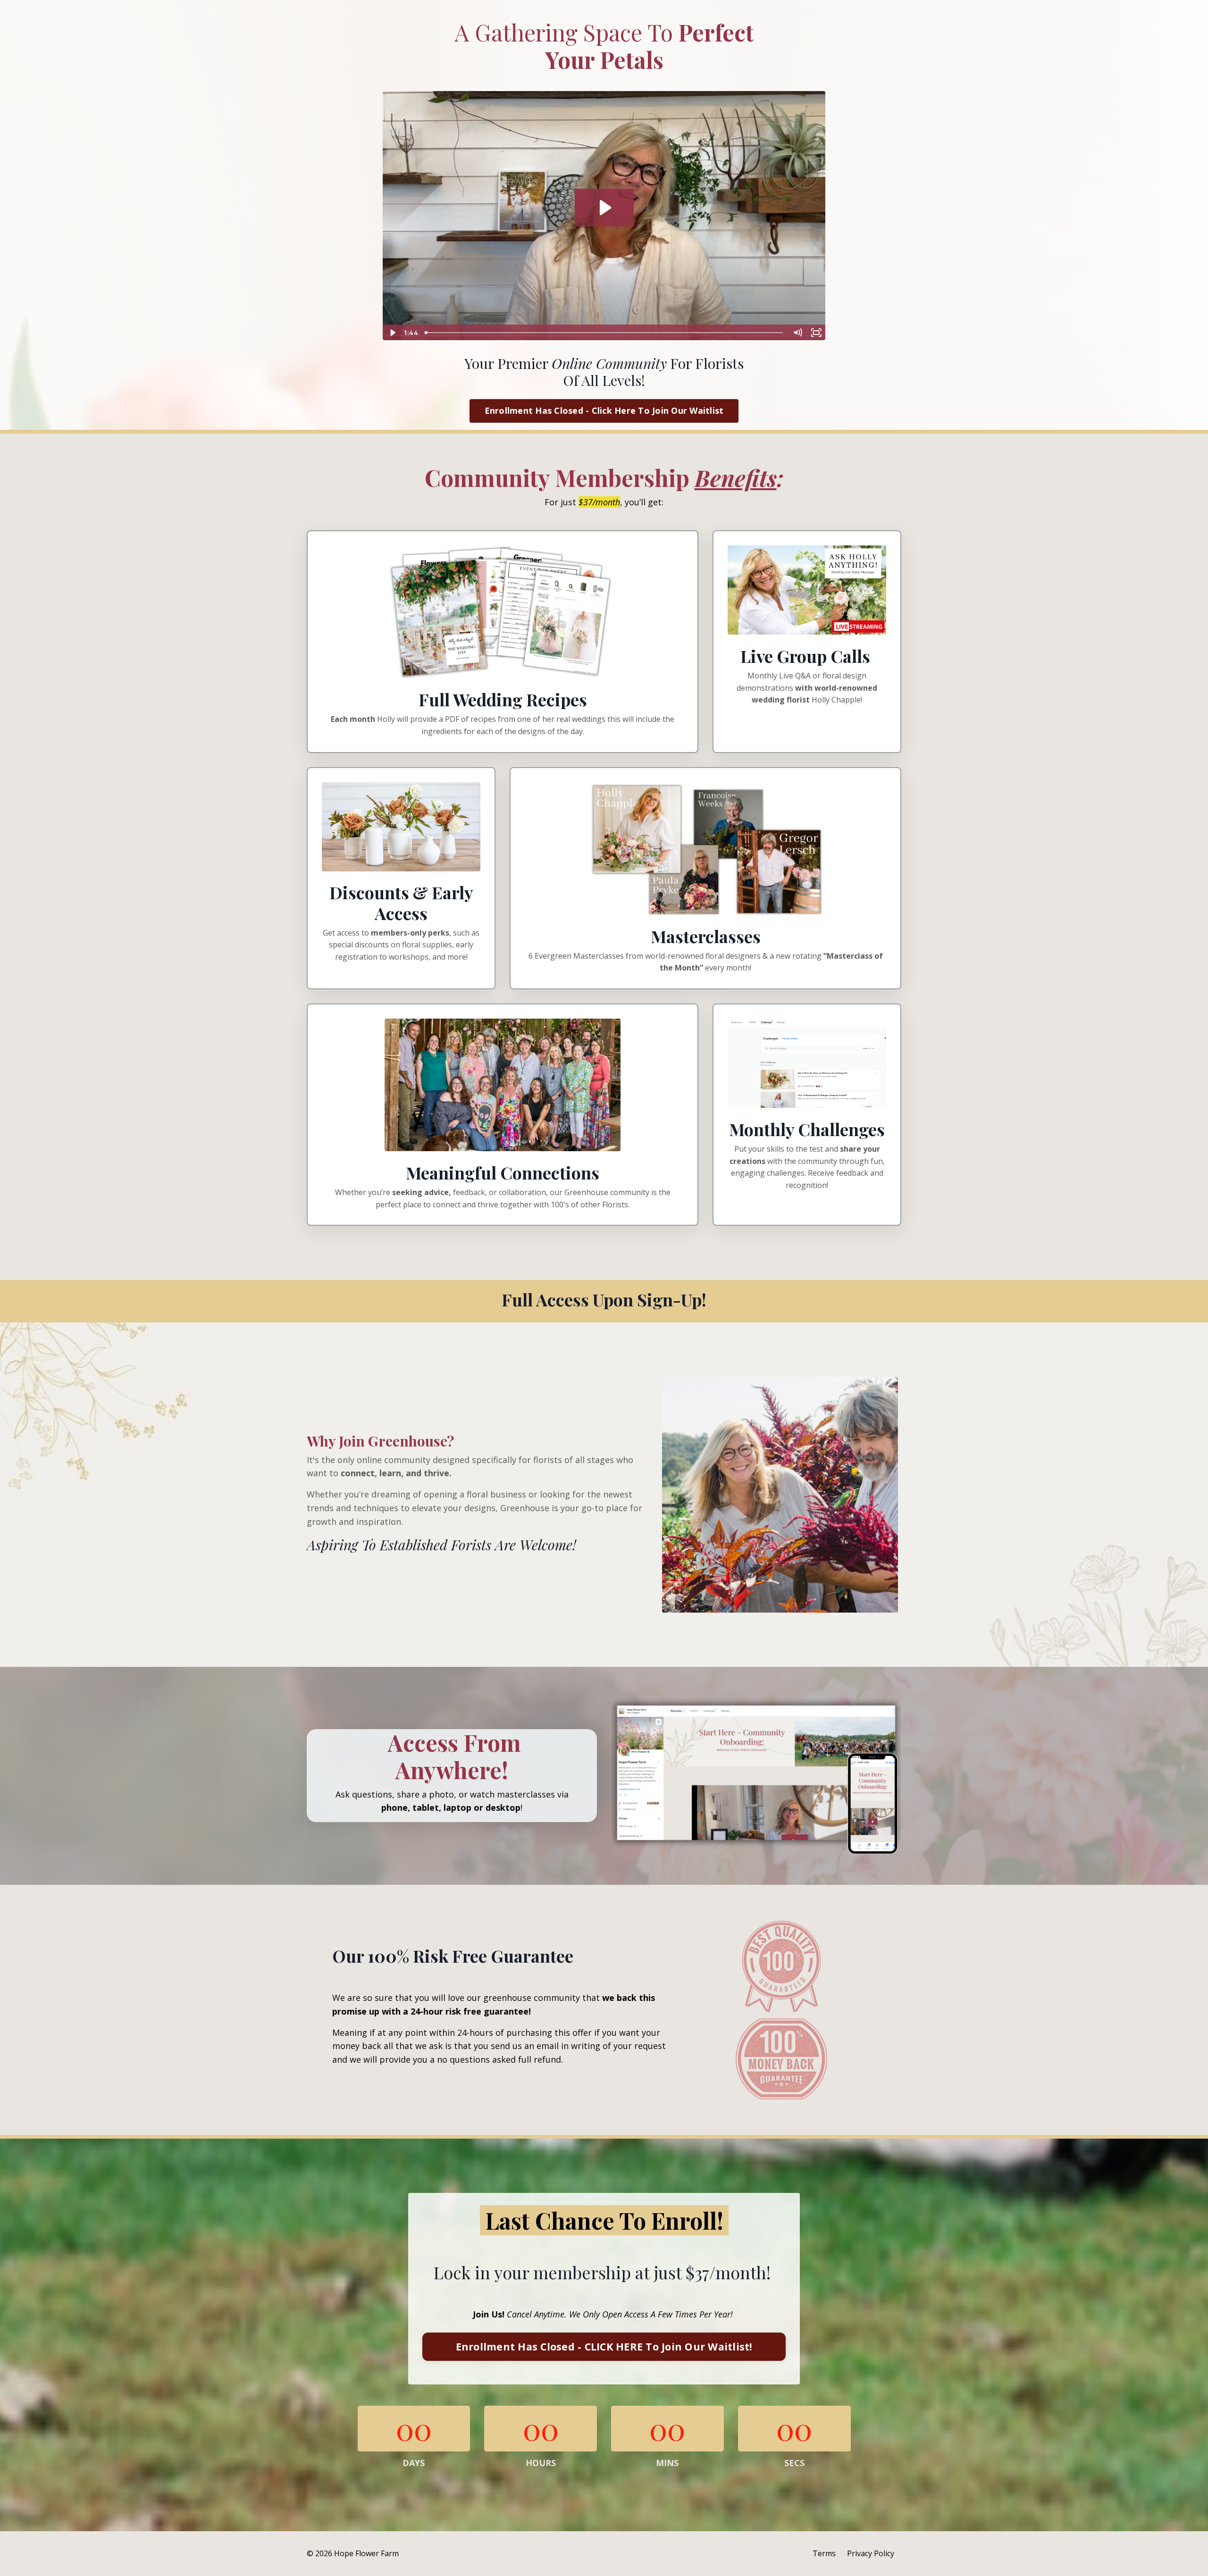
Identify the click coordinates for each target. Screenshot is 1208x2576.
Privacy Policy (871, 2553)
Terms (824, 2553)
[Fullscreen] (816, 333)
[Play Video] (392, 333)
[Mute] (797, 333)
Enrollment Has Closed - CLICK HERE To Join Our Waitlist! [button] (604, 2346)
